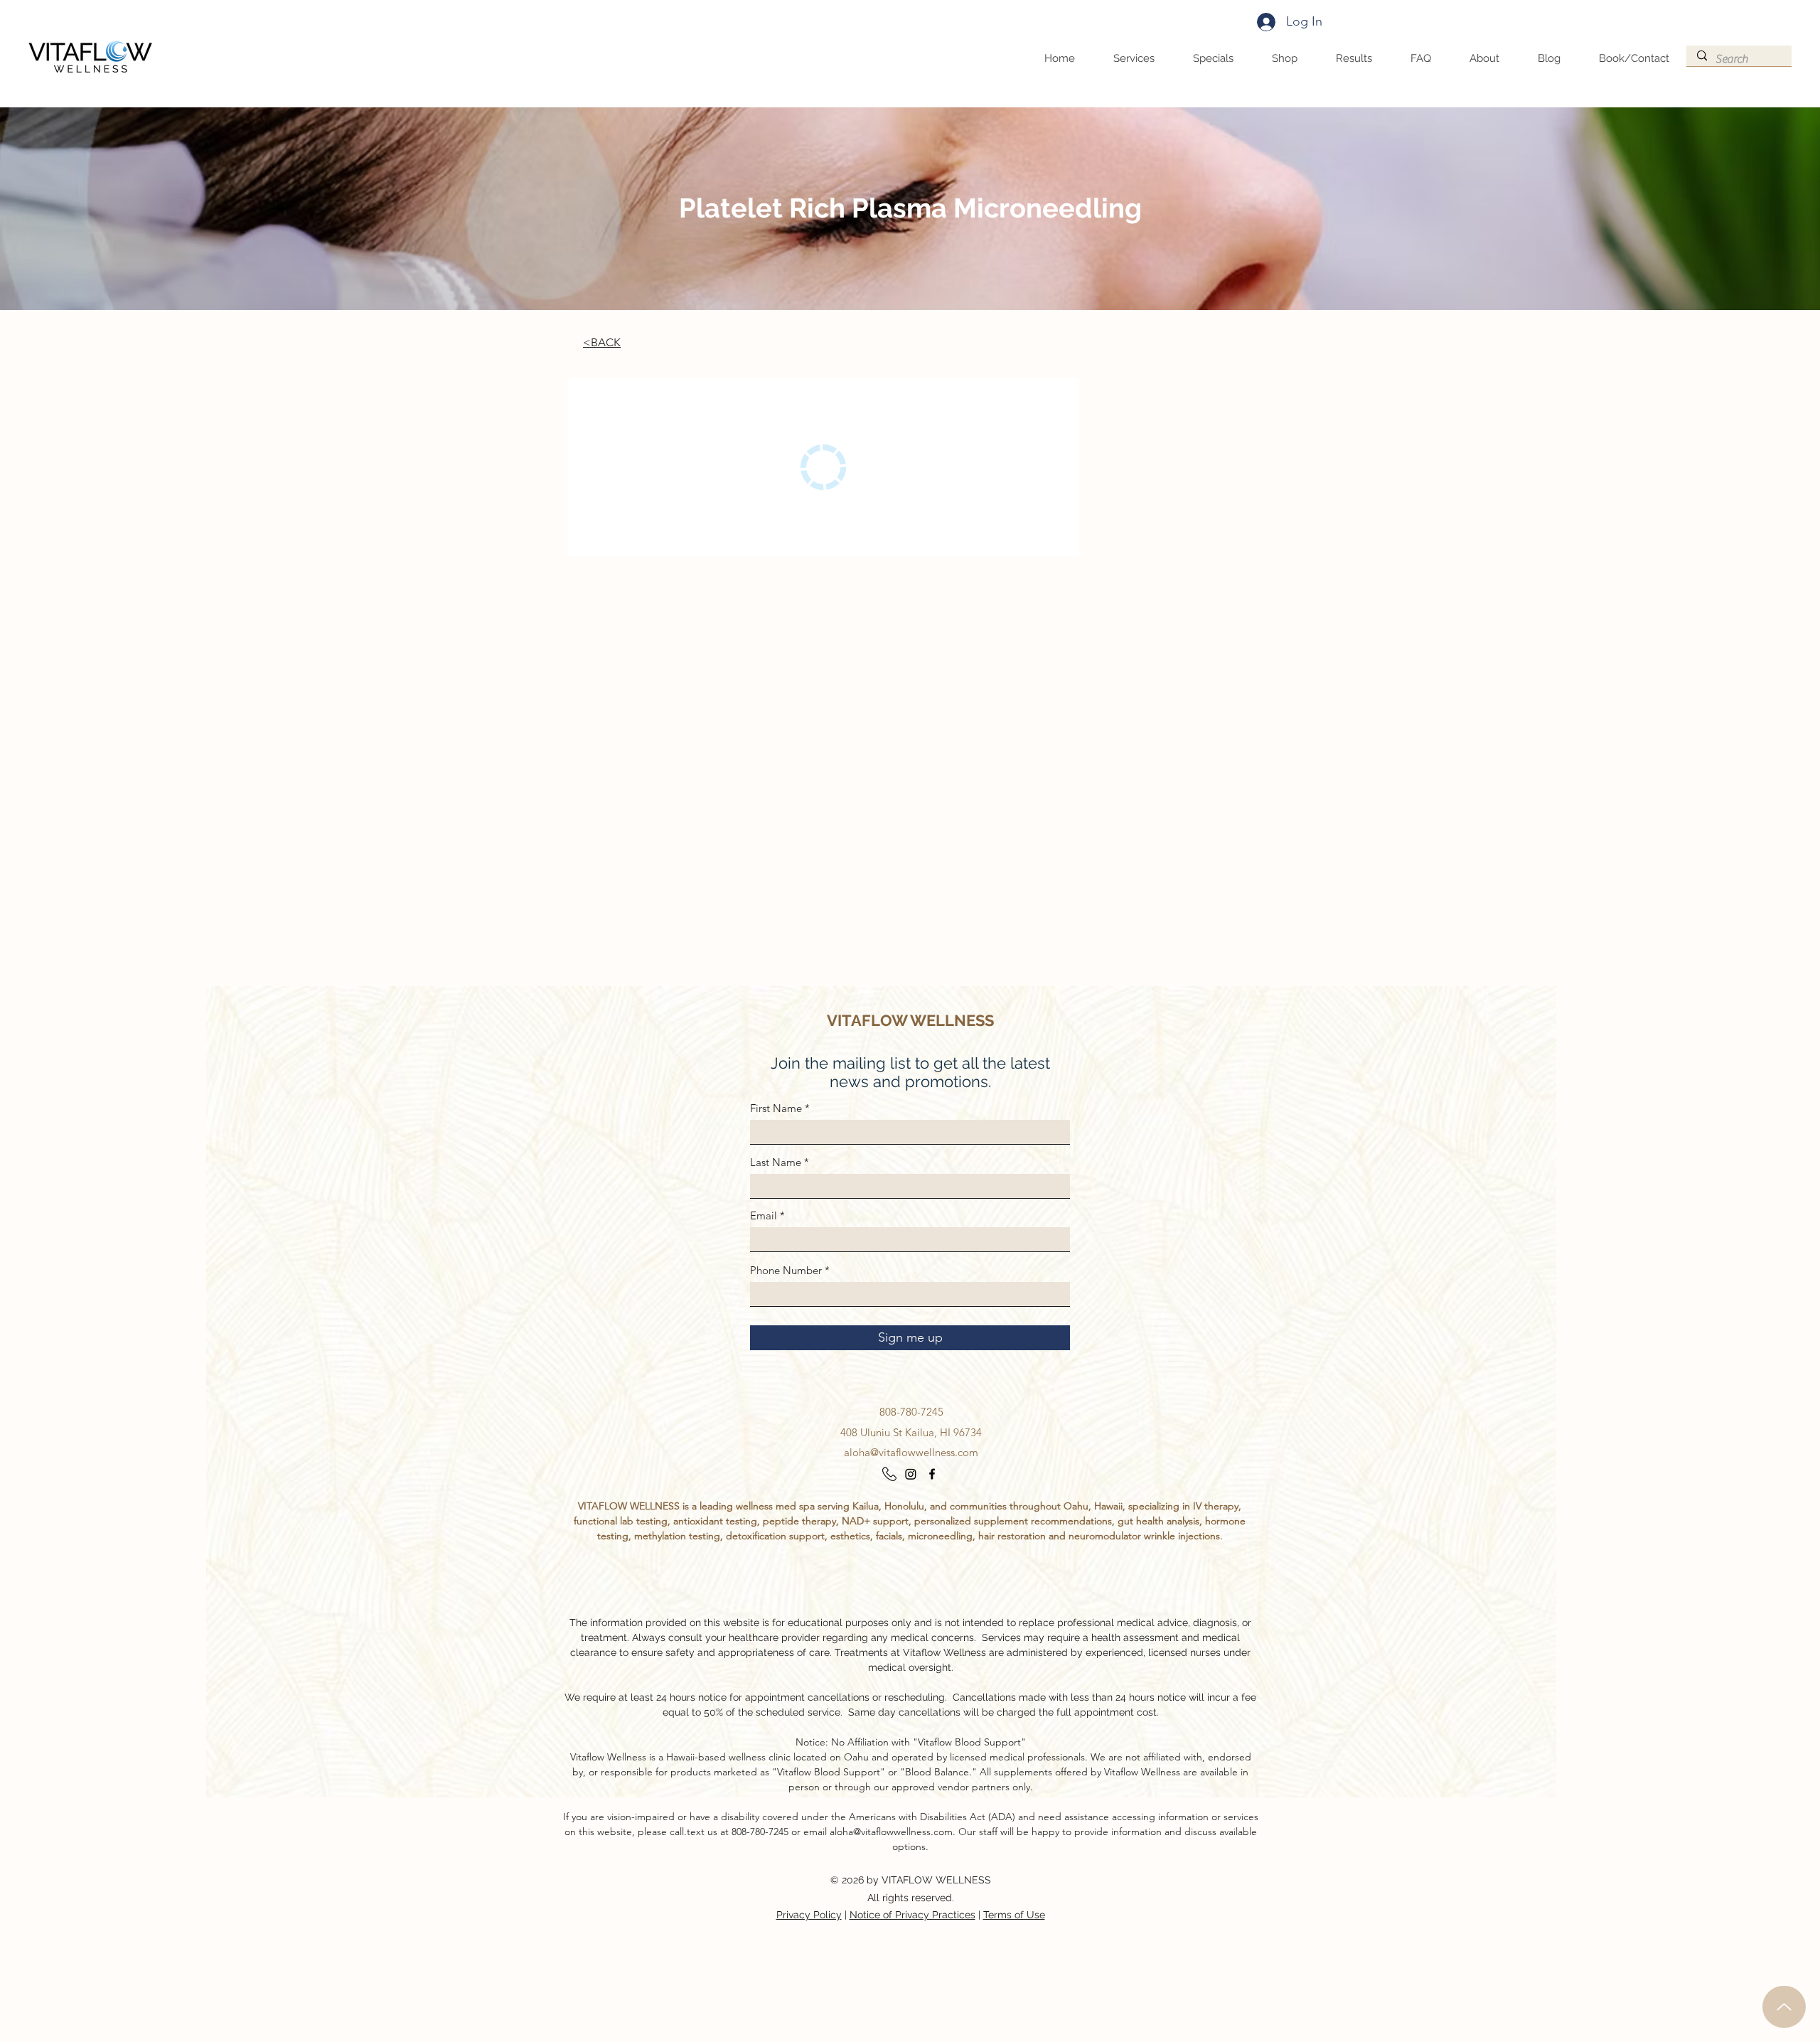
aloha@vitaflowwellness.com (911, 1452)
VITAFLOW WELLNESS (910, 1020)
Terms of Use (1014, 1915)
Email (764, 1215)
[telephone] (889, 1474)
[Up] (1784, 2007)
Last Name (776, 1162)
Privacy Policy (809, 1915)
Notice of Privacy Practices (912, 1915)
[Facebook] (932, 1474)
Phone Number (786, 1270)
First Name (776, 1108)
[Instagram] (911, 1474)
